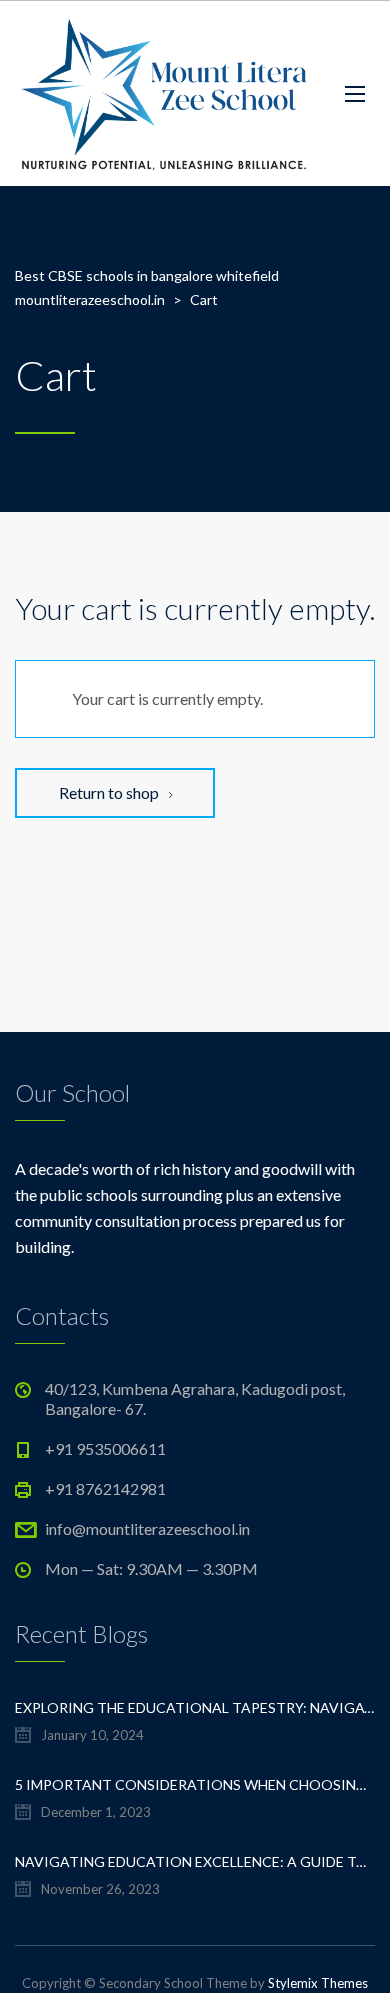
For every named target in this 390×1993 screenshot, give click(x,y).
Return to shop (110, 792)
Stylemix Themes (318, 1983)
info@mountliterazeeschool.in (147, 1528)
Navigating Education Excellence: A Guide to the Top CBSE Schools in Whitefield (195, 1861)
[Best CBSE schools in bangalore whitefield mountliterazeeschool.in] (165, 93)
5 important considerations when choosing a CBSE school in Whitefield (195, 1784)
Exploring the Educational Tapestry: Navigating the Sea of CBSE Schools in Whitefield (195, 1707)
